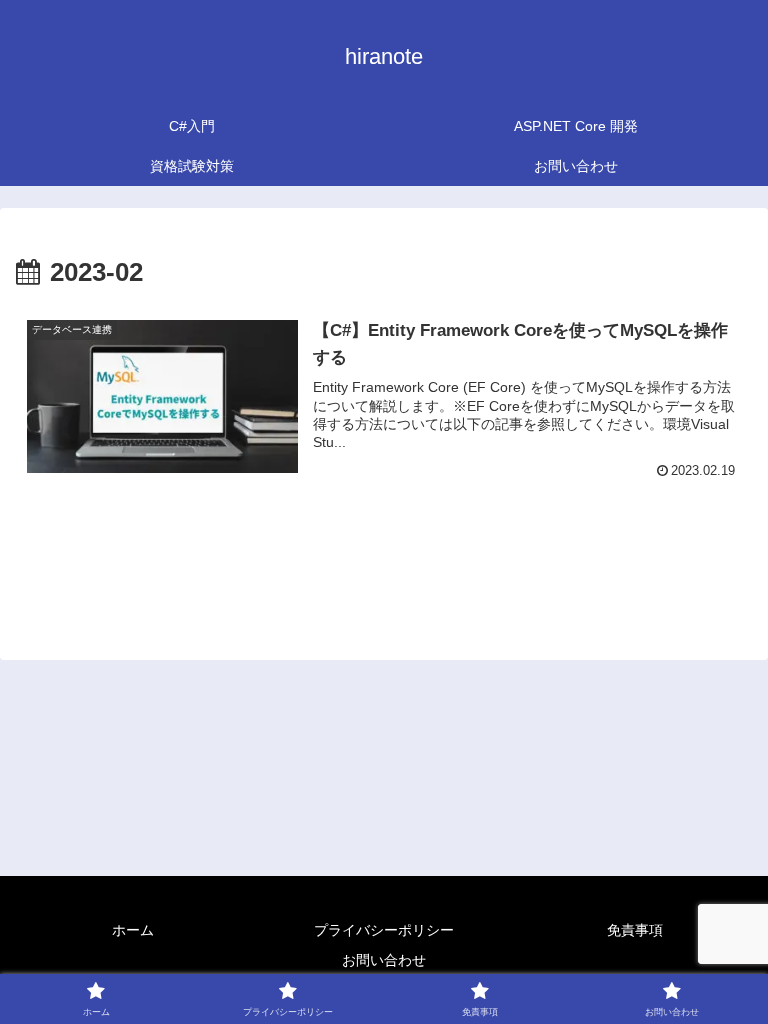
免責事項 (635, 930)
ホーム (133, 930)
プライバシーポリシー (384, 930)
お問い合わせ (384, 960)
